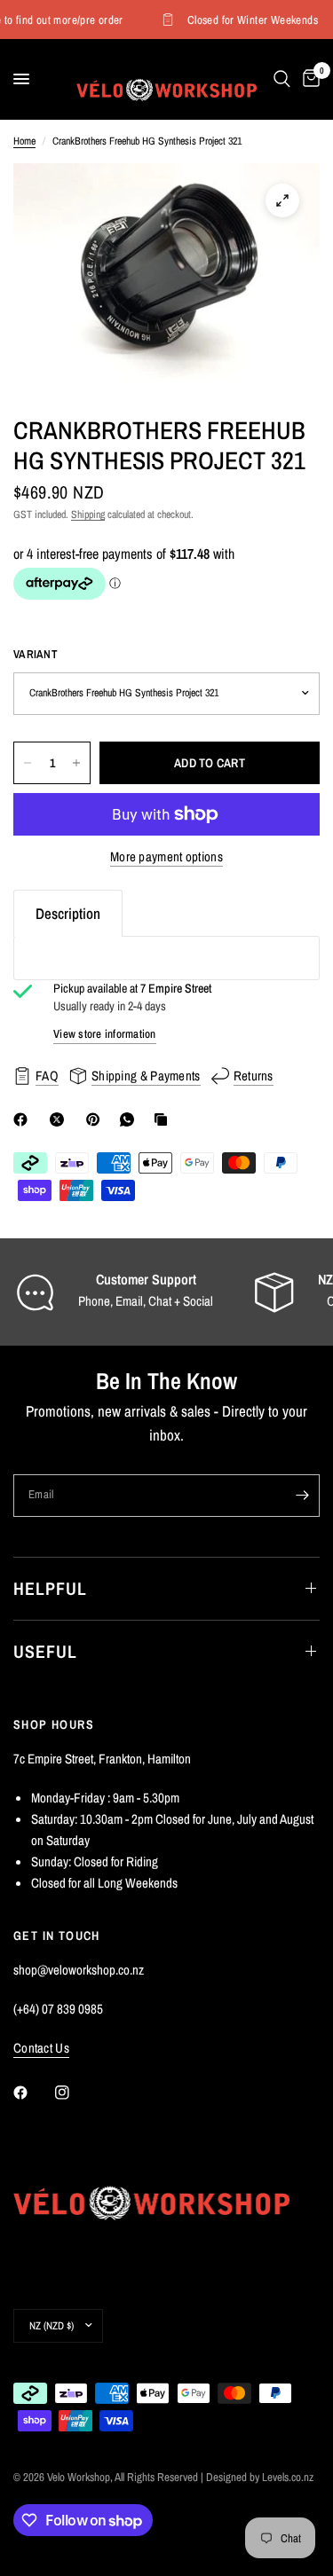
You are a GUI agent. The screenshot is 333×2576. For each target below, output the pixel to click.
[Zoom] (282, 200)
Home (24, 141)
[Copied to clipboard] (164, 1119)
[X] (60, 1119)
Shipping (88, 514)
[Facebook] (24, 1119)
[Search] (282, 79)
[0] (308, 79)
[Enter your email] (302, 1496)
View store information (105, 1034)
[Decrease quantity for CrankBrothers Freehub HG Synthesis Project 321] (28, 763)
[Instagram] (75, 2093)
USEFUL (45, 1651)
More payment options (166, 856)
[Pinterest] (97, 1119)
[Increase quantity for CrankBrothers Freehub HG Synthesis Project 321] (76, 763)
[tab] (68, 913)
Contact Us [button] (41, 2048)
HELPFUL (50, 1588)
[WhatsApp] (131, 1119)
